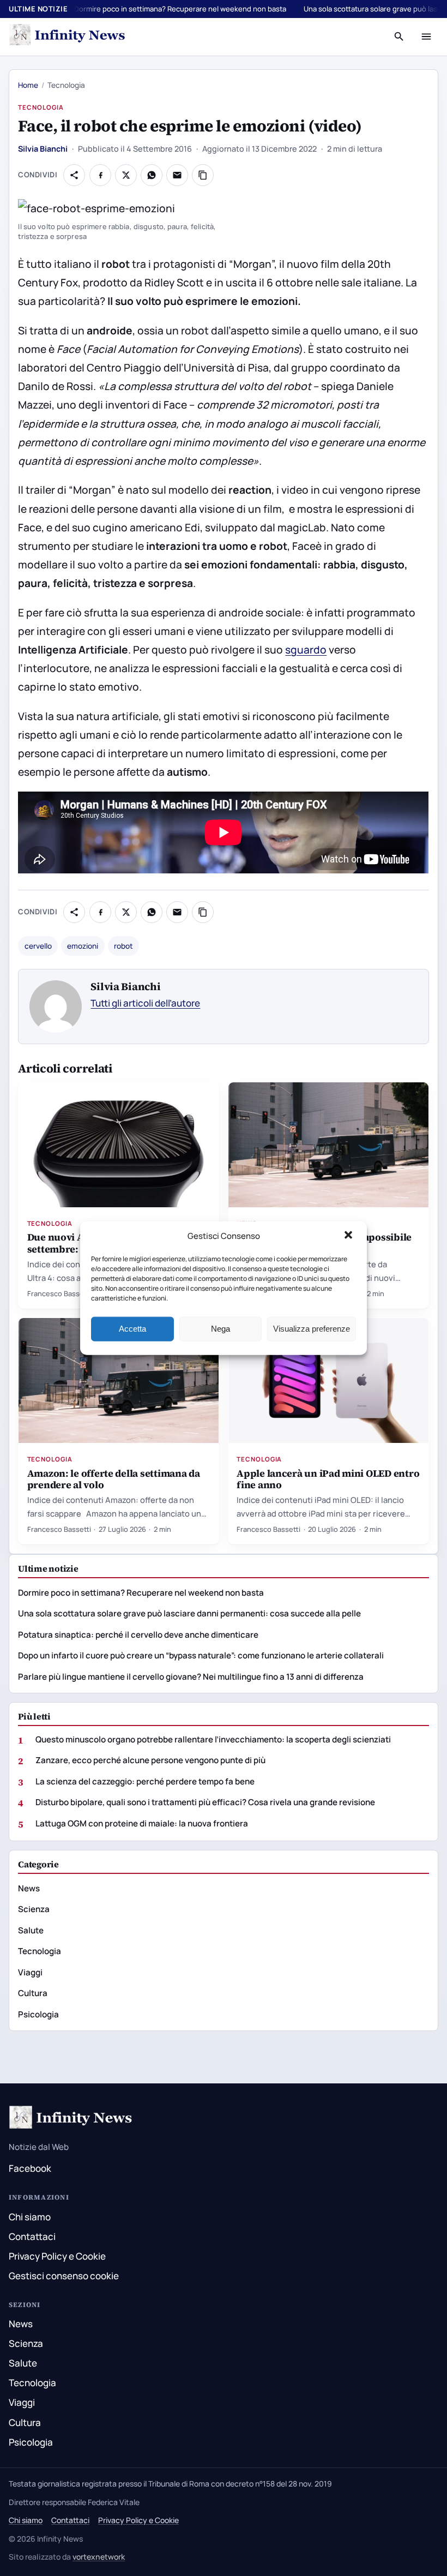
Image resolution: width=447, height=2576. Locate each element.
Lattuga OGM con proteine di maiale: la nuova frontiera (142, 1823)
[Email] (177, 175)
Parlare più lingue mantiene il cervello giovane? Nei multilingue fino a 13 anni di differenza (191, 1677)
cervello (38, 946)
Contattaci (32, 2236)
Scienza (34, 1909)
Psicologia (38, 2014)
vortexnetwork (99, 2557)
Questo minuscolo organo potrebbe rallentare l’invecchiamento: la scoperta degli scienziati (213, 1739)
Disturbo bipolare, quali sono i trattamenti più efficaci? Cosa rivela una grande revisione (205, 1802)
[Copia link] (203, 175)
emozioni (83, 946)
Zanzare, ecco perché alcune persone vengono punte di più (150, 1760)
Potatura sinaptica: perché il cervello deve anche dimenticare (138, 1635)
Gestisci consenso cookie (64, 2276)
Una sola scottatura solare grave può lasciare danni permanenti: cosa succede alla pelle (189, 1613)
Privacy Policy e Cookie (57, 2256)
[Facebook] (100, 175)
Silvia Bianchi (43, 149)
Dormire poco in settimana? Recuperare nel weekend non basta (180, 9)
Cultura (33, 1993)
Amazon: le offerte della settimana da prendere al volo (114, 1479)
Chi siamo (30, 2217)
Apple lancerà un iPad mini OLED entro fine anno (328, 1479)
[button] (349, 1236)
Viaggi (30, 1972)
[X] (126, 175)
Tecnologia (41, 107)
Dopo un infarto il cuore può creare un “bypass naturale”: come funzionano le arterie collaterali (201, 1655)
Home (28, 85)
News (29, 1888)
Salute (31, 1930)
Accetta (132, 1329)
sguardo (306, 650)
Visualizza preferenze (312, 1329)
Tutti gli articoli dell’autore (145, 1003)
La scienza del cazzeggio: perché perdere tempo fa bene (145, 1781)
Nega (221, 1329)
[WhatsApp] (152, 175)
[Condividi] (74, 175)
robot (123, 946)
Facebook (30, 2168)
